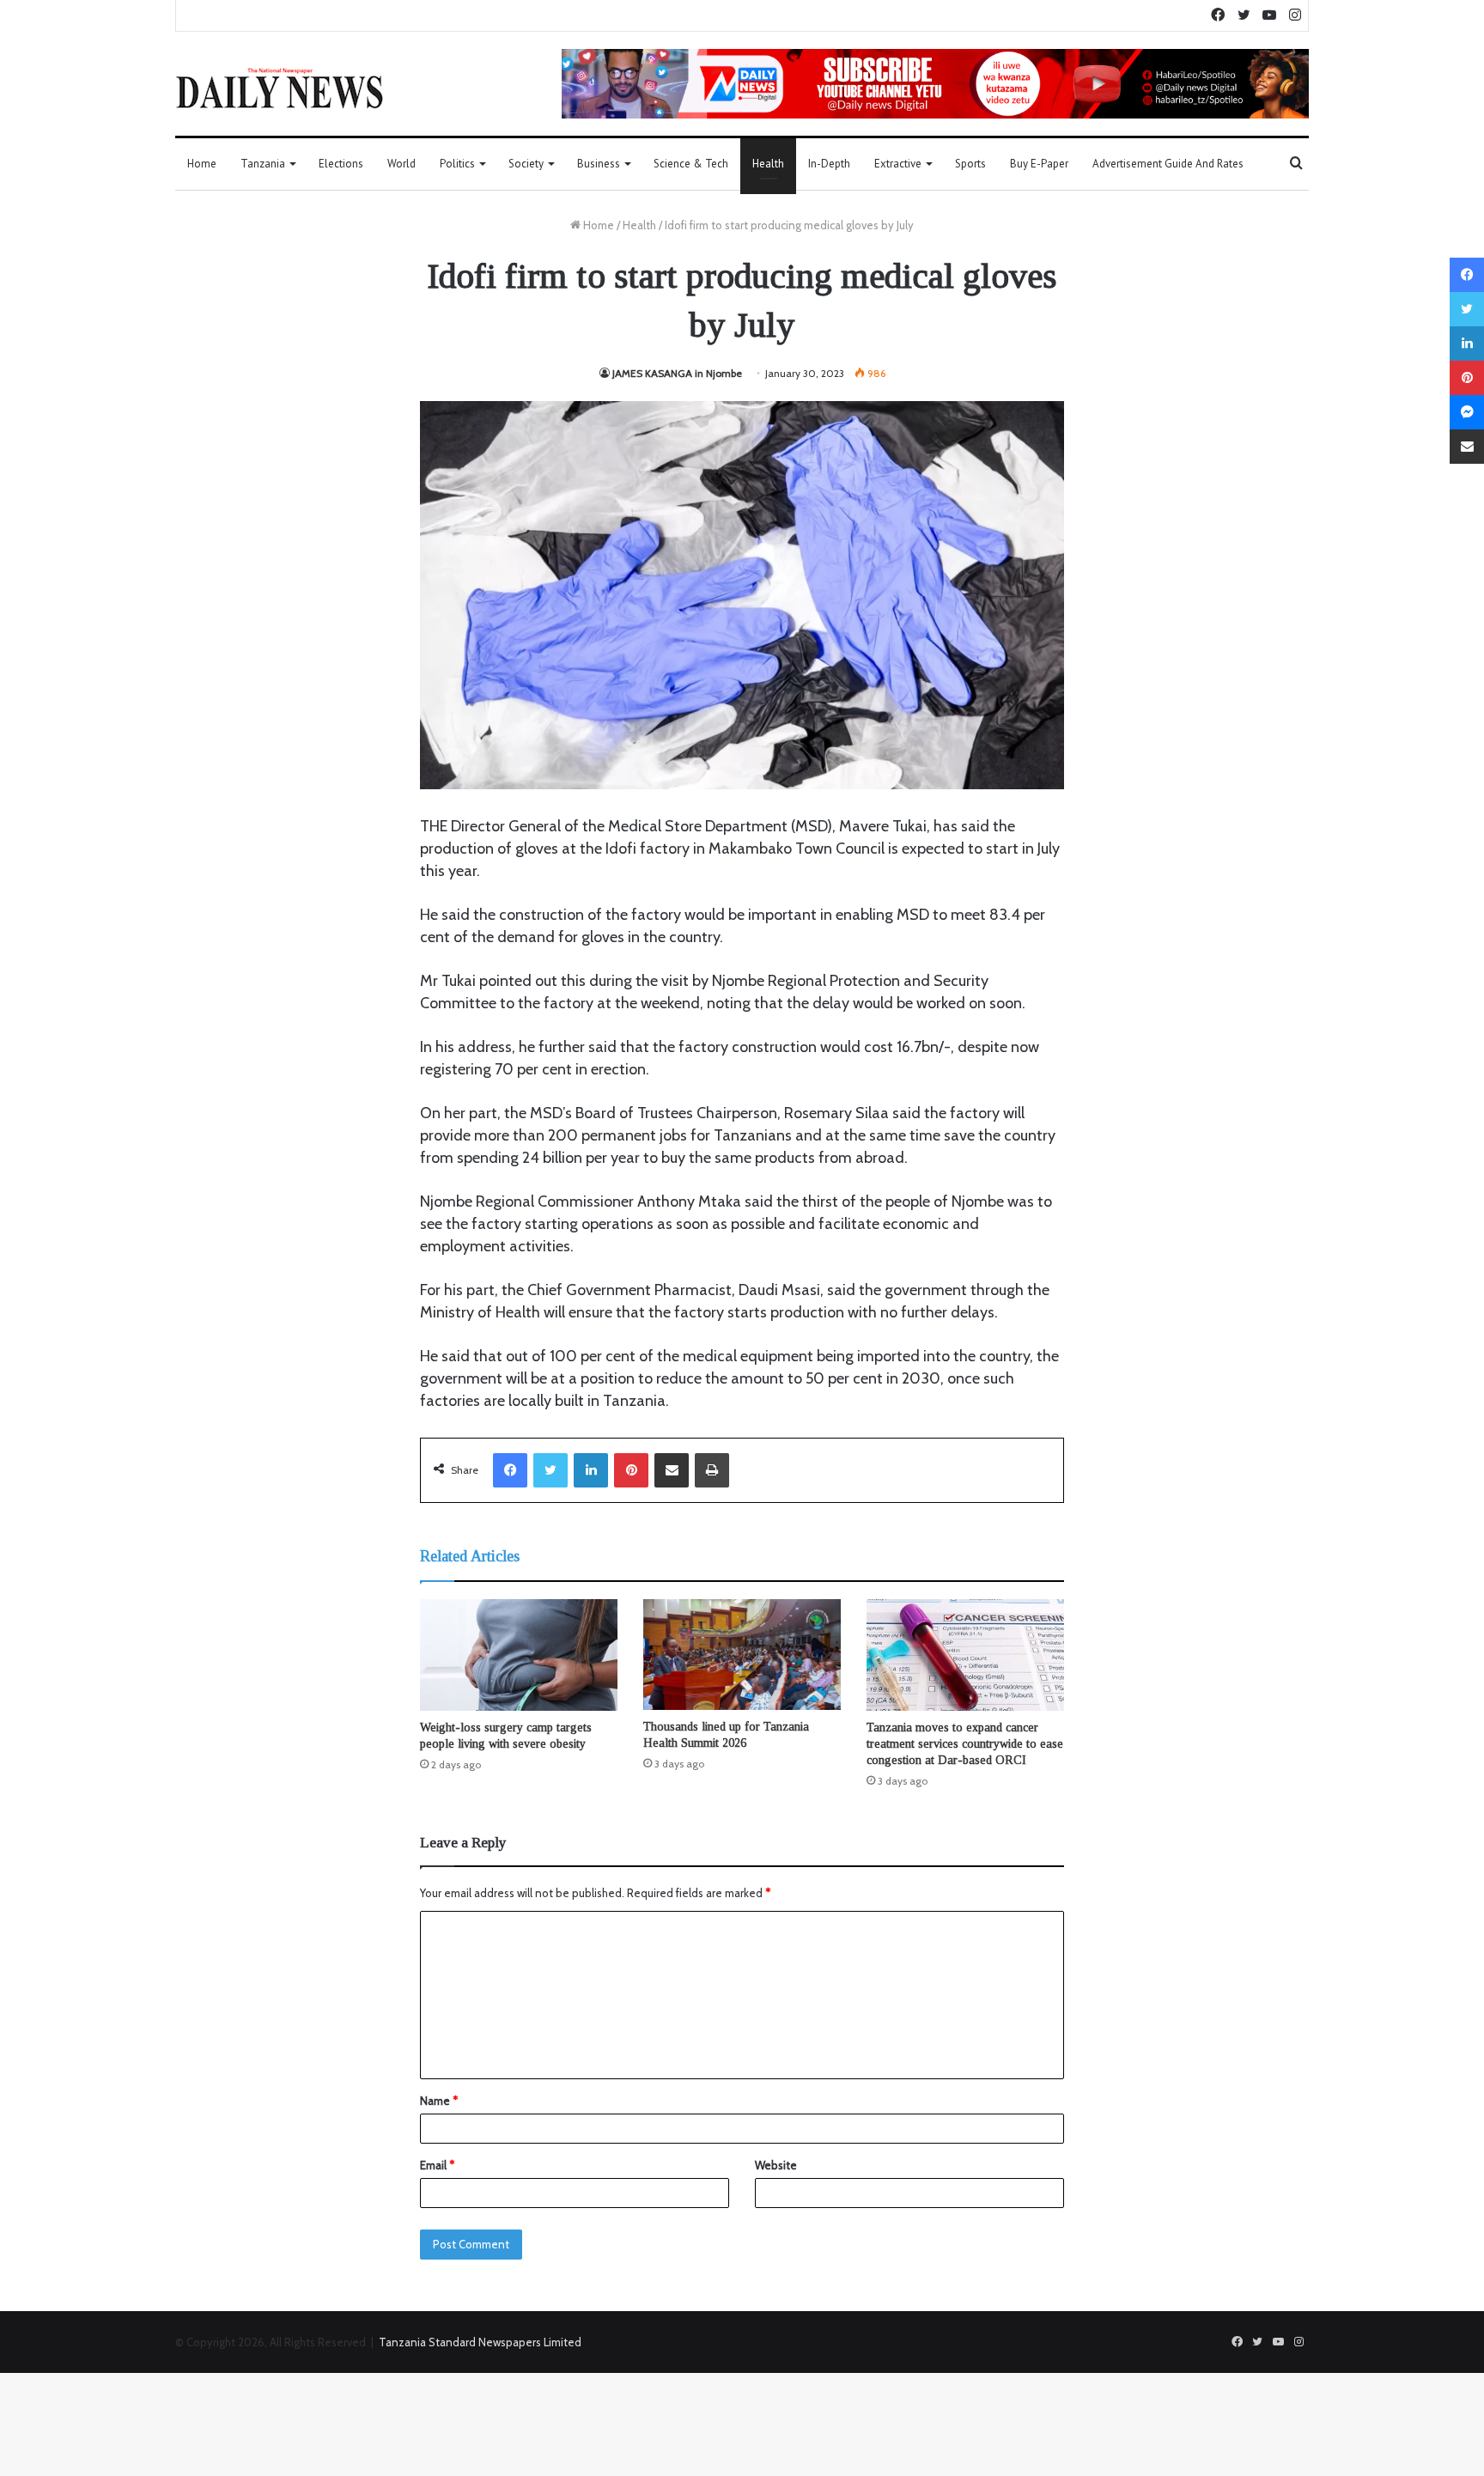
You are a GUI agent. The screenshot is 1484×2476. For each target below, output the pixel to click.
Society (526, 164)
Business (599, 164)
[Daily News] (280, 88)
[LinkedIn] (591, 1470)
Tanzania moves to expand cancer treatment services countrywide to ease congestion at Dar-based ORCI (965, 1744)
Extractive (898, 164)
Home (202, 164)
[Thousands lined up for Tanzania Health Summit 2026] (742, 1655)
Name (439, 2101)
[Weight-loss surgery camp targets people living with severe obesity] (519, 1655)
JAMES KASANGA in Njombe (677, 373)
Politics (457, 164)
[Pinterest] (631, 1470)
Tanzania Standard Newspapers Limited (480, 2342)
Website (776, 2165)
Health (768, 164)
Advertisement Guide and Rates (1168, 164)
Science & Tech (691, 164)
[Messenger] (1467, 412)
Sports (970, 164)
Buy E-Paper (1039, 164)
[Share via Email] (672, 1470)
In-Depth (829, 164)
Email (437, 2165)
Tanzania (263, 164)
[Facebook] (510, 1470)
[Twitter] (550, 1470)
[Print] (712, 1470)
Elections (341, 164)
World (401, 164)
